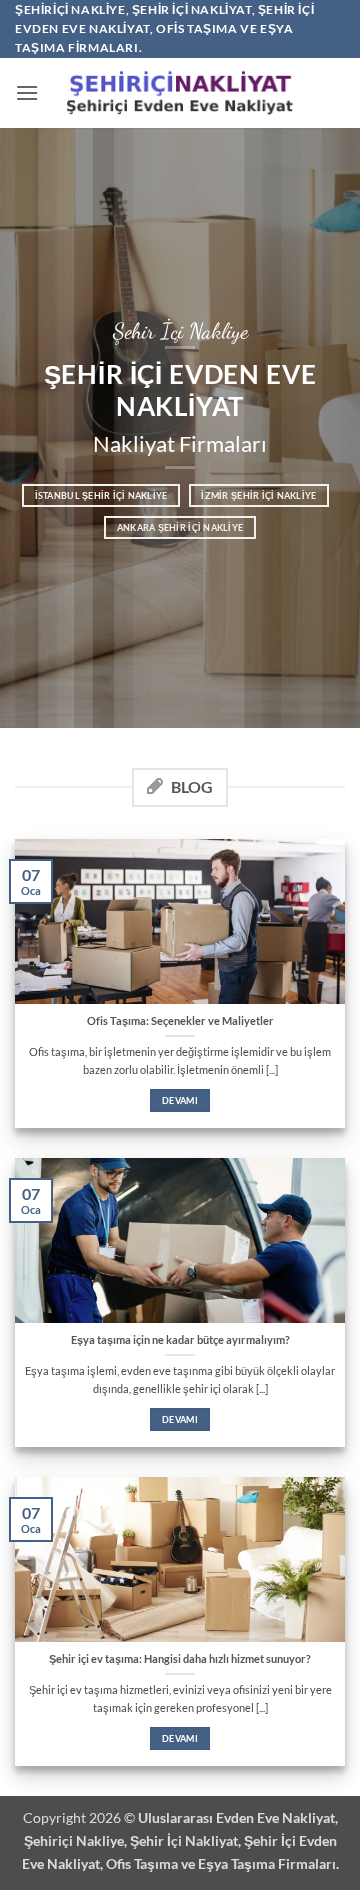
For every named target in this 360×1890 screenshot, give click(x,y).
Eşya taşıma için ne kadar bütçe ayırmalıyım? (180, 1339)
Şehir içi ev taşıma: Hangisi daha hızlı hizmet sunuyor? (180, 1658)
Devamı (180, 1100)
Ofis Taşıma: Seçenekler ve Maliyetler (180, 1020)
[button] (27, 92)
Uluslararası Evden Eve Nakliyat (236, 1817)
